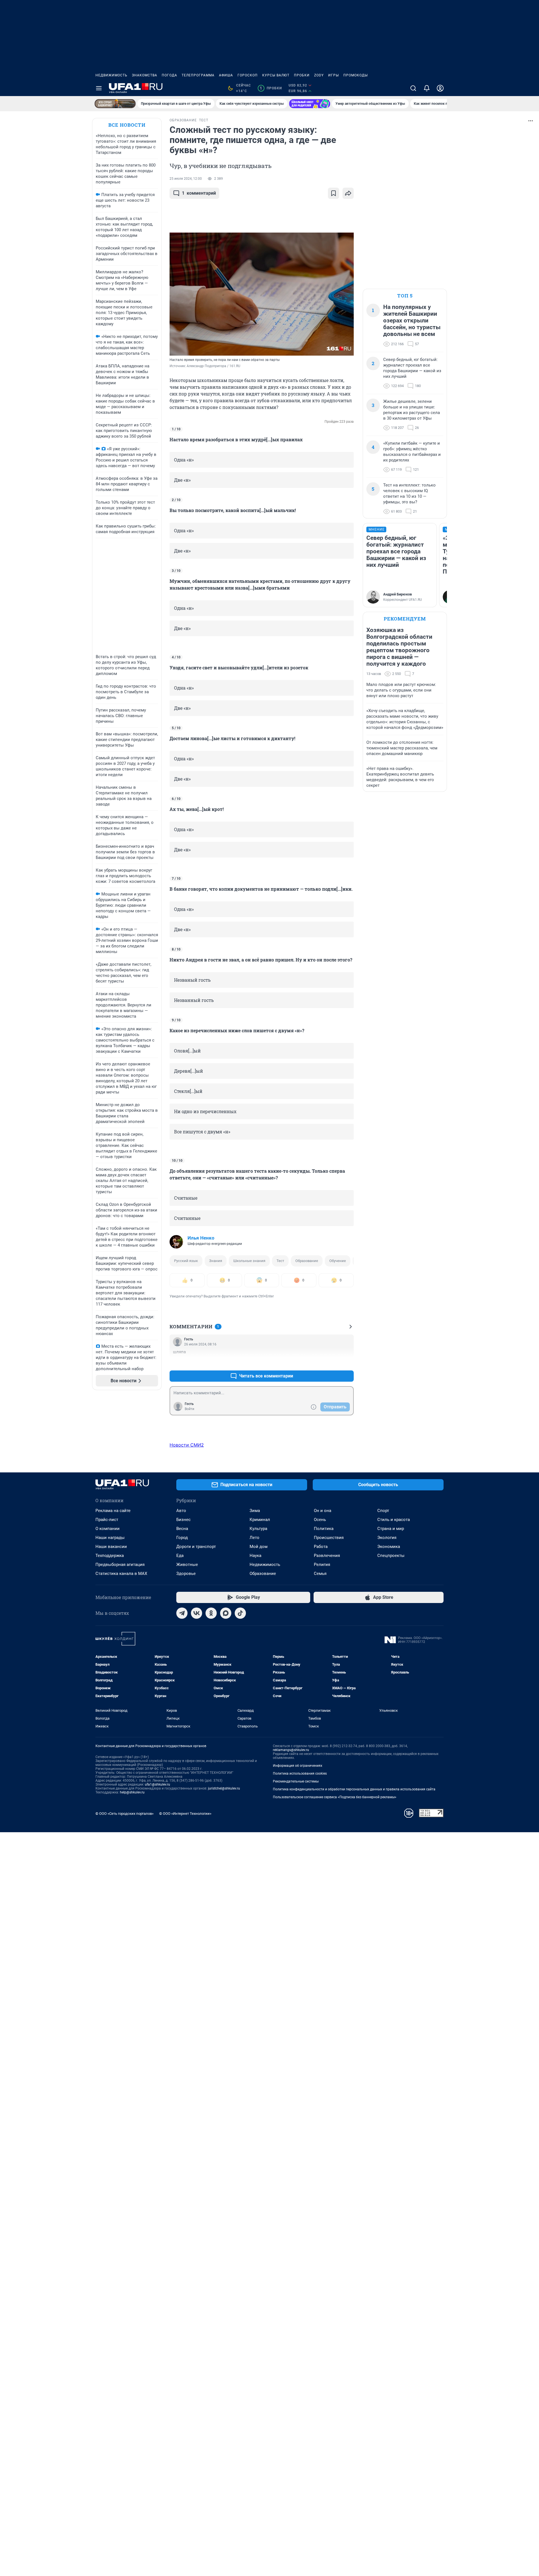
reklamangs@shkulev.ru (291, 1750)
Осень (320, 1520)
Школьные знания (249, 1261)
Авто (181, 1511)
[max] (226, 1613)
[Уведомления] (427, 88)
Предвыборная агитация (120, 1565)
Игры (334, 75)
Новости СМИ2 (187, 1445)
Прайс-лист (107, 1520)
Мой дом (259, 1547)
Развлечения (327, 1556)
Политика (324, 1529)
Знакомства (145, 75)
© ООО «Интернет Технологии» (185, 1814)
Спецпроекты (391, 1556)
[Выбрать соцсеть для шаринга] (348, 193)
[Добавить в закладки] (334, 193)
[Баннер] (115, 104)
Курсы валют (276, 75)
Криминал (260, 1520)
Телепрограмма (198, 75)
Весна (182, 1529)
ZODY (319, 75)
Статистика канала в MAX (121, 1574)
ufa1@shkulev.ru (157, 1784)
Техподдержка (110, 1556)
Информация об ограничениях (298, 1766)
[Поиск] (413, 88)
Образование (307, 1261)
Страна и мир (391, 1529)
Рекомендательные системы (296, 1781)
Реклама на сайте (113, 1511)
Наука (255, 1556)
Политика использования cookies (300, 1774)
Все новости (127, 125)
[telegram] (182, 1613)
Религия (322, 1565)
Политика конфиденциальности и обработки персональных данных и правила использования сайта (354, 1789)
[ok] (211, 1613)
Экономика (389, 1547)
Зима (255, 1511)
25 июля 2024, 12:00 (186, 179)
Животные (187, 1565)
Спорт (383, 1511)
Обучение (338, 1261)
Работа (321, 1547)
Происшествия (329, 1538)
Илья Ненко (201, 1238)
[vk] (197, 1613)
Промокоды (356, 75)
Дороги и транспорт (196, 1547)
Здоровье (186, 1574)
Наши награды (110, 1538)
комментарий (199, 193)
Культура (258, 1529)
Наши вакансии (111, 1547)
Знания (216, 1261)
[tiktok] (240, 1613)
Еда (180, 1556)
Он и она (323, 1511)
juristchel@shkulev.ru (224, 1788)
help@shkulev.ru (132, 1792)
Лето (254, 1538)
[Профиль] (440, 88)
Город (182, 1538)
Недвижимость (111, 75)
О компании (108, 1529)
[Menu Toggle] (99, 88)
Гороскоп (248, 75)
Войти (189, 1409)
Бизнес (183, 1520)
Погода (169, 75)
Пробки (302, 75)
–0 (347, 1362)
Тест (280, 1261)
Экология (387, 1538)
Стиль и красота (394, 1520)
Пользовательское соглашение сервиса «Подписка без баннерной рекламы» (335, 1797)
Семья (320, 1574)
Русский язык (186, 1261)
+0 (331, 1362)
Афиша (226, 75)
